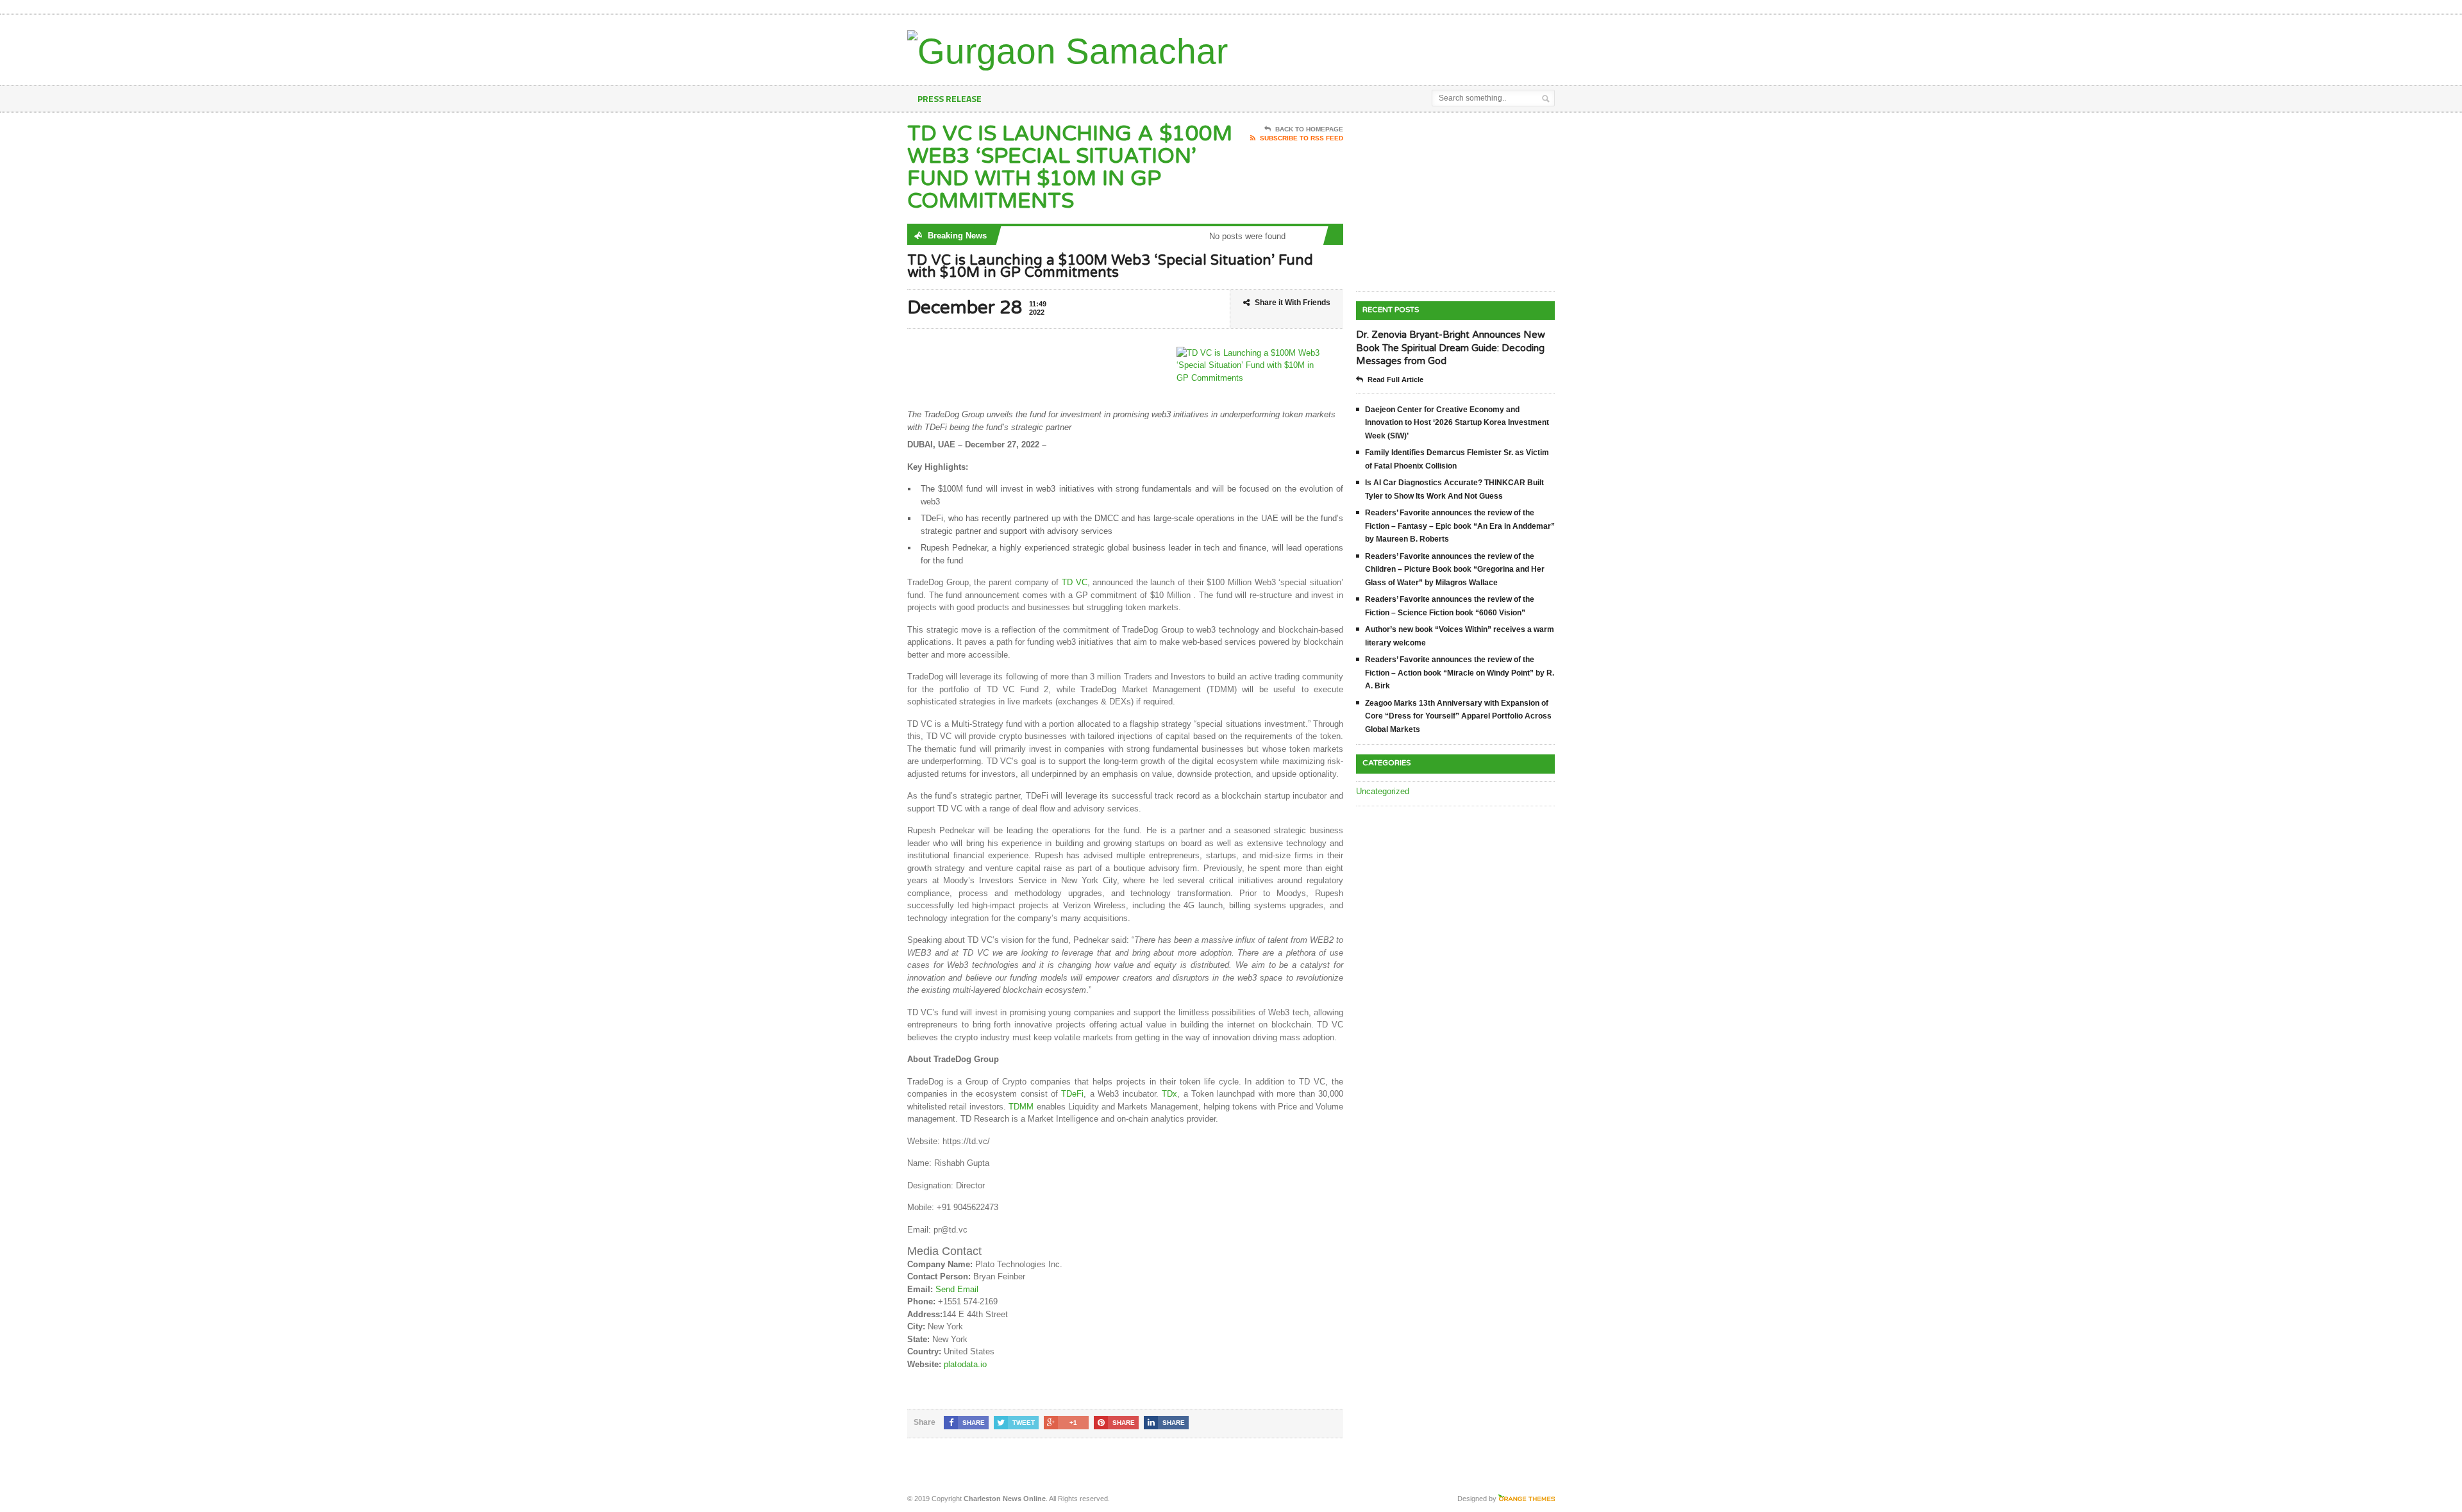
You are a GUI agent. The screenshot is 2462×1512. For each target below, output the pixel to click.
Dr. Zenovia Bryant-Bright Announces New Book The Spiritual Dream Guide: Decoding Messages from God (1451, 348)
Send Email (957, 1289)
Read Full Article (1395, 379)
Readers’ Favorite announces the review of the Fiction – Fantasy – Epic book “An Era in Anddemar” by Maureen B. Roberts (1460, 526)
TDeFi (1072, 1094)
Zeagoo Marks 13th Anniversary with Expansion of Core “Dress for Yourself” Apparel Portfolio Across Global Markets (1458, 716)
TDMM (1021, 1107)
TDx (1169, 1094)
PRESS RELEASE (950, 98)
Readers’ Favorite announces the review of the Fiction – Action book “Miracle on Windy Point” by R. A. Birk (1460, 673)
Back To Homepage (1309, 129)
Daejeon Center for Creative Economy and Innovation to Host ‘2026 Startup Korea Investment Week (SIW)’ (1457, 423)
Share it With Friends (1293, 303)
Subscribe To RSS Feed (1302, 138)
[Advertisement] (1405, 47)
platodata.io (965, 1364)
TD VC (1075, 582)
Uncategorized (1383, 791)
